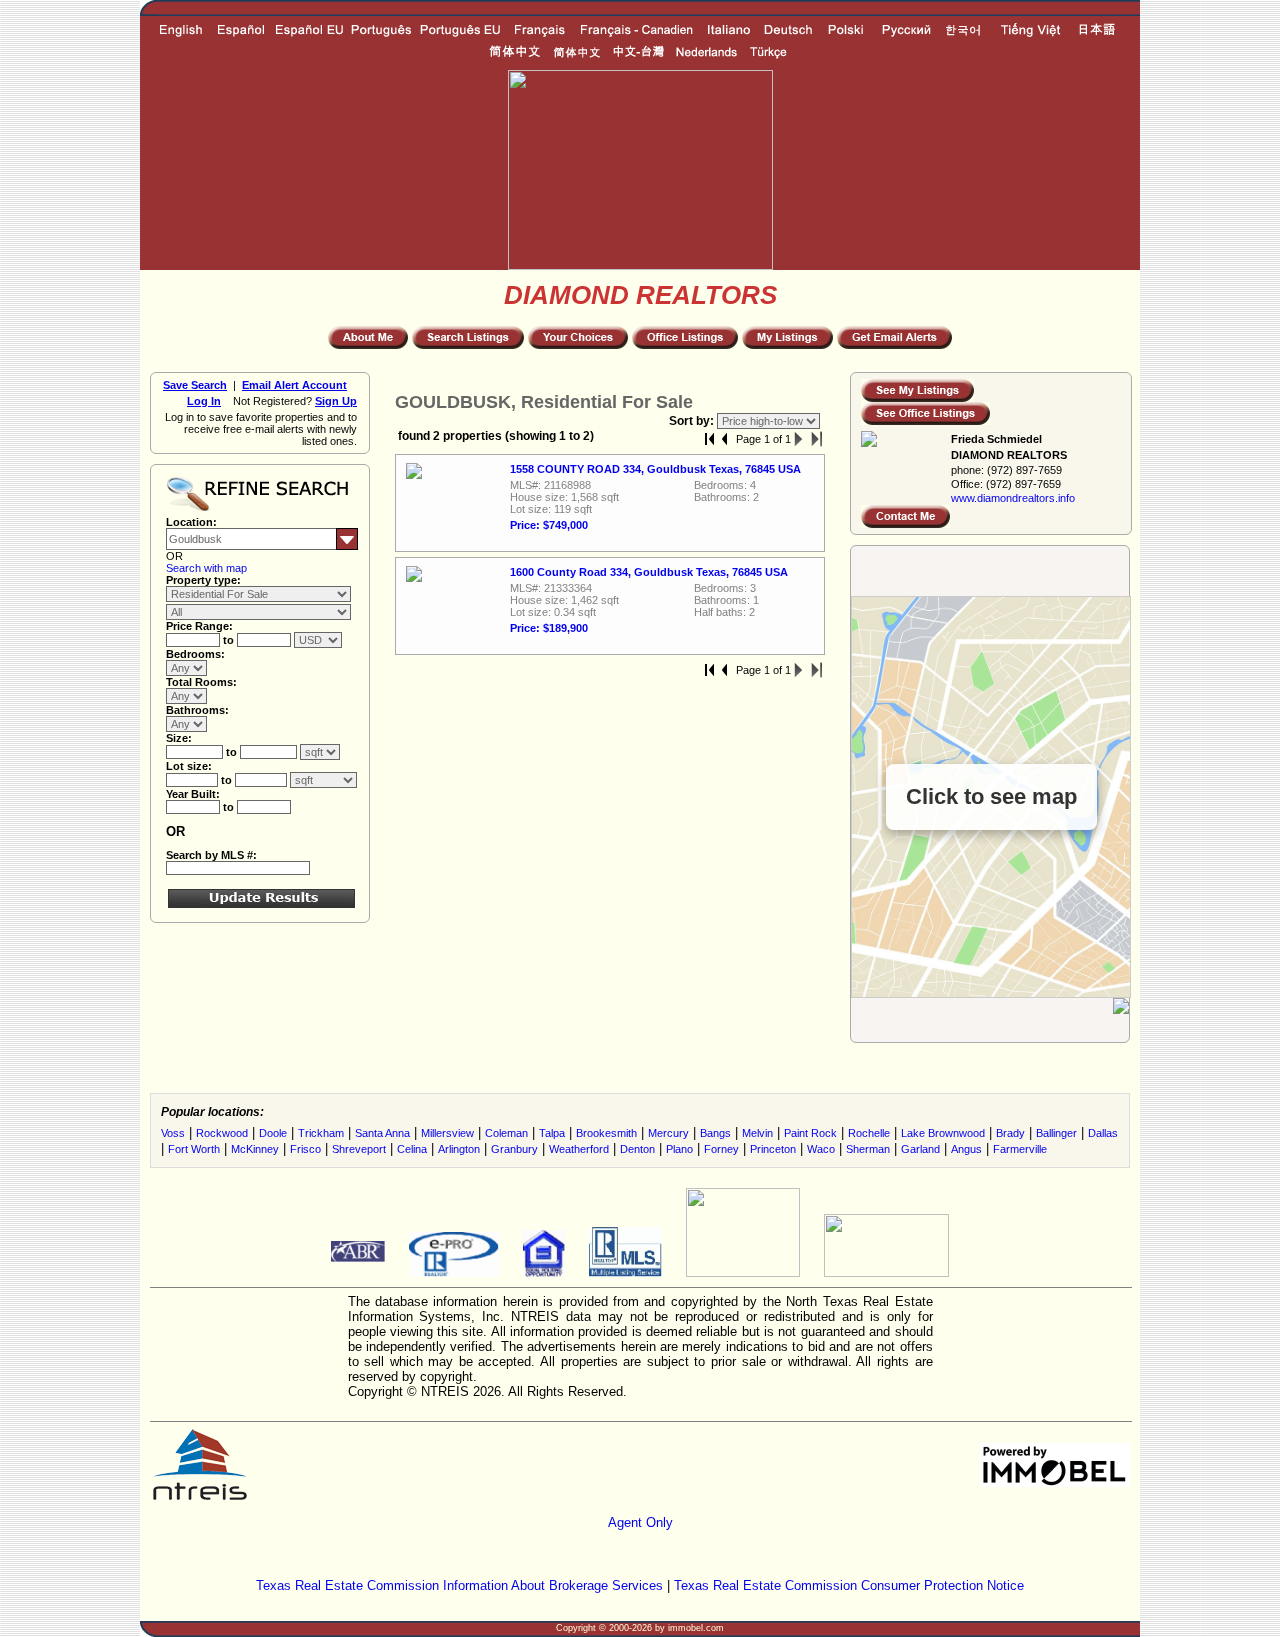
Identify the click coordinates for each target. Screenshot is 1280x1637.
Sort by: (693, 421)
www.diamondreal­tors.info (1013, 498)
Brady (1010, 1133)
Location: (191, 522)
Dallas (1103, 1133)
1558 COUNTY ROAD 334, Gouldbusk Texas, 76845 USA (655, 469)
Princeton (773, 1149)
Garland (920, 1149)
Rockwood (222, 1133)
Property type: (203, 580)
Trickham (321, 1133)
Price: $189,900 (549, 628)
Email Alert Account (294, 385)
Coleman (506, 1133)
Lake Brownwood (943, 1133)
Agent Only (640, 1522)
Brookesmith (606, 1133)
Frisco (305, 1149)
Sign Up (336, 401)
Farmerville (1020, 1149)
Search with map (206, 568)
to (230, 640)
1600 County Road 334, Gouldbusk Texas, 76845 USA (649, 572)
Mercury (668, 1133)
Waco (821, 1149)
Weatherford (579, 1149)
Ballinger (1056, 1133)
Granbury (514, 1149)
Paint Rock (810, 1133)
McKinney (255, 1149)
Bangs (715, 1133)
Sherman (868, 1149)
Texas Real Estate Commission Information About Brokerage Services (459, 1585)
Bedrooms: (195, 654)
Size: (179, 738)
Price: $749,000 (549, 525)
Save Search (195, 385)
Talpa (552, 1133)
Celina (412, 1149)
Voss (173, 1133)
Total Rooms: (201, 682)
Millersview (447, 1133)
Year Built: (193, 794)
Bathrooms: (197, 710)
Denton (637, 1149)
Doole (273, 1133)
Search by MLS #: (211, 855)
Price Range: (199, 626)
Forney (721, 1149)
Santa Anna (382, 1133)
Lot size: (189, 766)
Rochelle (869, 1133)
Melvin (757, 1133)
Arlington (459, 1149)
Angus (966, 1149)
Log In (204, 401)
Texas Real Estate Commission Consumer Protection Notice (849, 1585)
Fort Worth (194, 1149)
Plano (679, 1149)
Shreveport (359, 1149)
